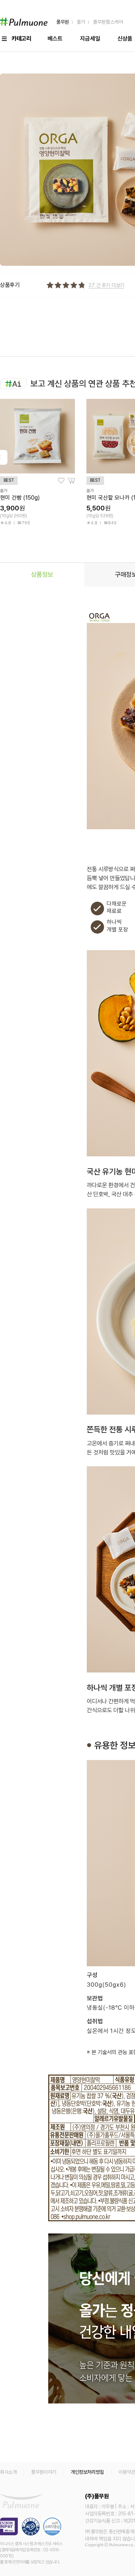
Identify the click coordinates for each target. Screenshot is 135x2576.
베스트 (55, 39)
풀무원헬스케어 (107, 22)
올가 (80, 22)
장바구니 (71, 481)
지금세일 (90, 39)
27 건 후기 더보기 (106, 285)
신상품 (125, 39)
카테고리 (21, 39)
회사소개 (8, 2472)
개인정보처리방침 (87, 2472)
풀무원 (63, 22)
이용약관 (127, 2472)
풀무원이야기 (44, 2472)
